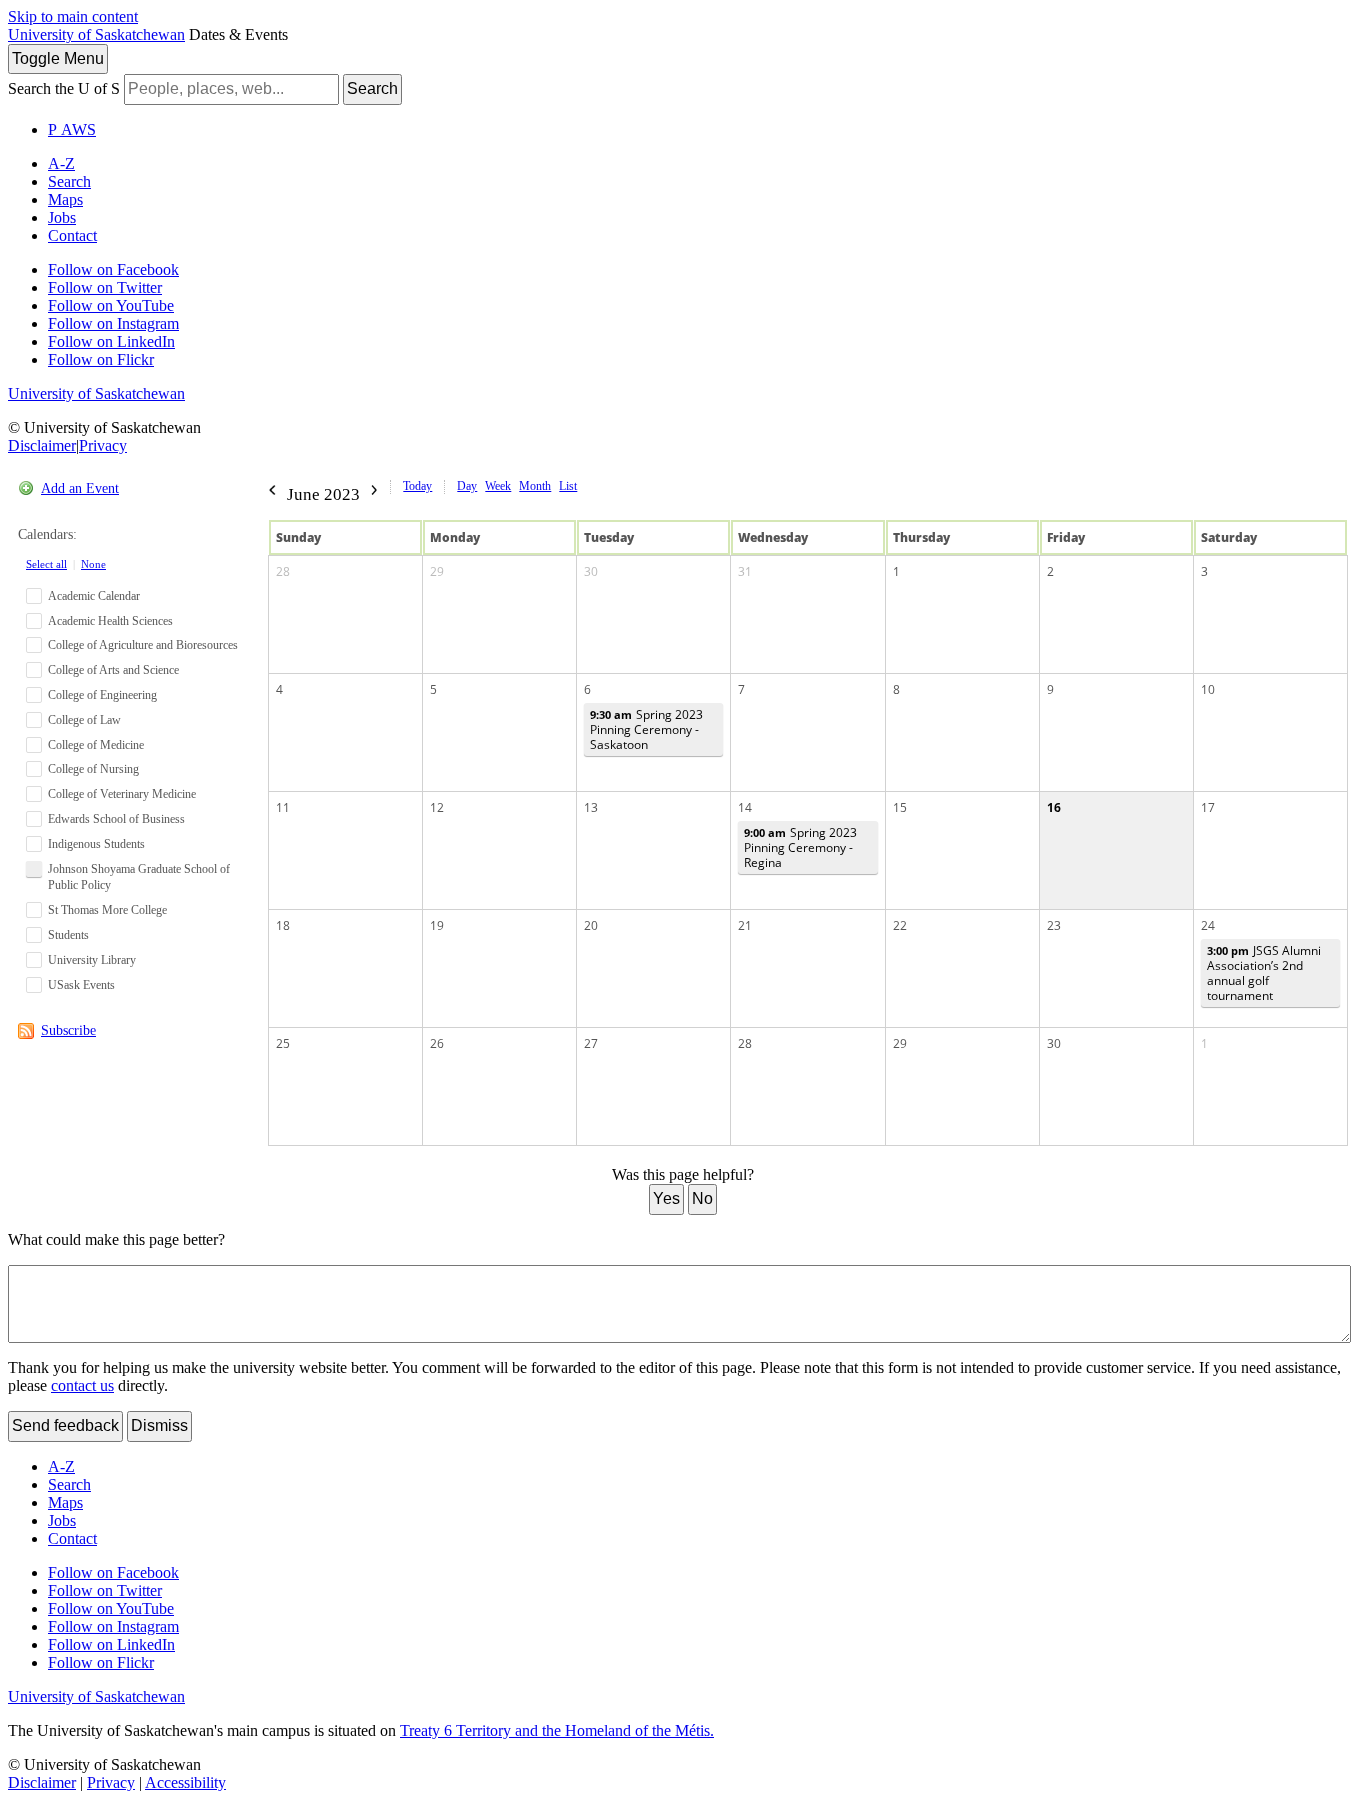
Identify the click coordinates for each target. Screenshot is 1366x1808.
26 (437, 1043)
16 (1054, 807)
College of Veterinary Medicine (122, 794)
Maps (65, 199)
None (93, 564)
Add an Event (80, 488)
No (702, 1198)
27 (591, 1043)
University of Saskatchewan (96, 34)
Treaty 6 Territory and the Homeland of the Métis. (557, 1730)
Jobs (62, 217)
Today (417, 486)
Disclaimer (42, 445)
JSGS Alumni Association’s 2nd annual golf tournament (1264, 973)
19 (437, 925)
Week (498, 486)
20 (591, 925)
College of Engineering (102, 695)
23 (1054, 925)
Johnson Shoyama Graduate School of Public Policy (139, 877)
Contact (72, 235)
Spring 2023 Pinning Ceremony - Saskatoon (646, 729)
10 (1208, 689)
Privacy (103, 445)
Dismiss (159, 1425)
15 (900, 807)
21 (745, 925)
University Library (92, 960)
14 (745, 807)
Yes (666, 1198)
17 (1208, 807)
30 (591, 571)
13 (591, 807)
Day (467, 486)
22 (900, 925)
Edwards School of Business (116, 819)
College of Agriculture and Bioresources (143, 645)
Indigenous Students (96, 844)
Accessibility (185, 1782)
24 (1208, 925)
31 (745, 571)
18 (283, 925)
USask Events (81, 985)
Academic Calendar (94, 596)
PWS (72, 129)
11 (283, 807)
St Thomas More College (107, 910)
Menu (58, 58)
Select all (46, 564)
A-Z (61, 163)
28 (283, 571)
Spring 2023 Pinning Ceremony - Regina (800, 847)
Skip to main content (73, 16)
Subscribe (68, 1030)
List (568, 486)
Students (68, 935)
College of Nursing (93, 769)
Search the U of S (64, 88)
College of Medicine (96, 745)
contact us (82, 1385)
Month (535, 486)
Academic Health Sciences (110, 621)
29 (437, 571)
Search (372, 88)
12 (437, 807)
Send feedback (65, 1425)
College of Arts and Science (113, 670)
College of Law (84, 720)
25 (283, 1043)
